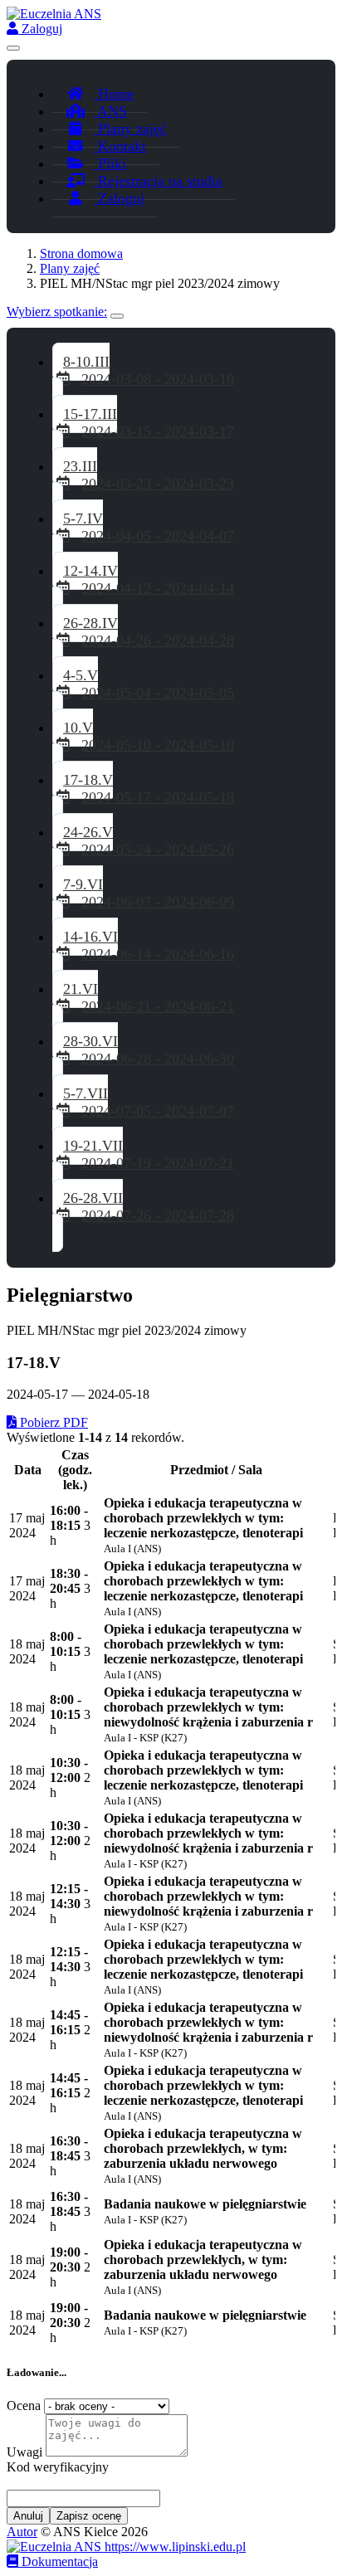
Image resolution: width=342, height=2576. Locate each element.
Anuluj (28, 2516)
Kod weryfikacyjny (58, 2467)
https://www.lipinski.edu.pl (173, 2547)
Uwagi (24, 2452)
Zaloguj (40, 29)
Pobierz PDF (52, 1422)
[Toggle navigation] (13, 48)
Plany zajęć (70, 268)
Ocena (24, 2406)
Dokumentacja (58, 2561)
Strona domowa (81, 253)
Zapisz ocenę (89, 2516)
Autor (22, 2532)
